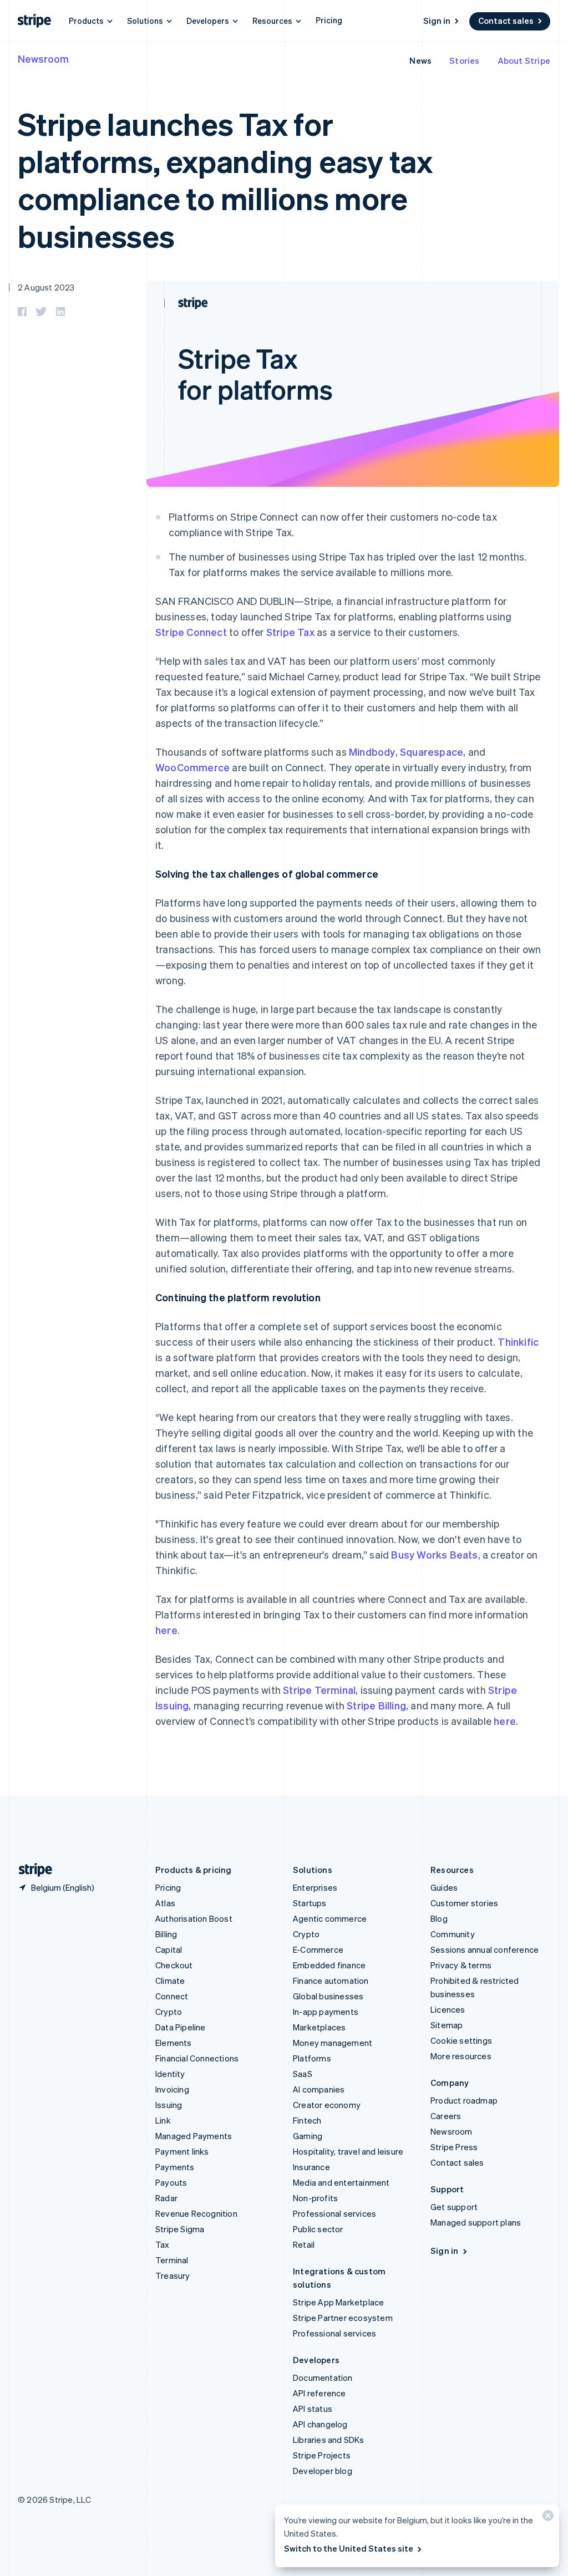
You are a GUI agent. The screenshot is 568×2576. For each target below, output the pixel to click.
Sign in (437, 21)
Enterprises (315, 1887)
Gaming (308, 2136)
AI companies (319, 2089)
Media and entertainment (341, 2182)
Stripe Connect (191, 632)
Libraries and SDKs (329, 2440)
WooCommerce (192, 767)
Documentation (323, 2378)
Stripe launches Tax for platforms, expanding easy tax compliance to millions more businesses (225, 179)
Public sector (318, 2229)
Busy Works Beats (434, 1554)
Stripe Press (454, 2147)
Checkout (174, 1965)
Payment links (182, 2151)
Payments (175, 2167)
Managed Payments (194, 2136)
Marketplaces (319, 2027)
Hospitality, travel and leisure (348, 2151)
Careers (446, 2116)
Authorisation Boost (194, 1918)
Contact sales (506, 21)
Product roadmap (464, 2100)
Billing (166, 1934)
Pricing (329, 20)
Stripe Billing (376, 1705)
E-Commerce (318, 1949)
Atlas (165, 1903)
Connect (172, 1996)
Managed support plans (476, 2222)
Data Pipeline (181, 2027)
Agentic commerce (330, 1918)
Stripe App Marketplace (338, 2302)
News (420, 60)
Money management (333, 2043)
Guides (444, 1887)
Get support (454, 2207)
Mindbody (372, 752)
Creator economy (327, 2105)
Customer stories (464, 1903)
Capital (169, 1949)
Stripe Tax (290, 632)
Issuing (169, 2105)
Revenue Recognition (196, 2213)
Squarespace (432, 752)
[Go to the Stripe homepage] (31, 1870)
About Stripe (524, 60)
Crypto (169, 2012)
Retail (304, 2244)
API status (313, 2409)
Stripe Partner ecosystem (343, 2318)
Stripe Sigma (180, 2229)
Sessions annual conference (485, 1949)
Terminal (172, 2260)
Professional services (334, 2213)
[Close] (546, 2518)
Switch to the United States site (349, 2548)
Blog (439, 1918)
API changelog (320, 2424)
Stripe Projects (322, 2455)
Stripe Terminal (319, 1690)
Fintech (307, 2120)
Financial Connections (197, 2058)
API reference (319, 2393)
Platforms (312, 2058)
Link (163, 2120)
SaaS (303, 2074)
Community (453, 1934)
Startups (310, 1903)
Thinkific (518, 1342)
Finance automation (331, 1981)
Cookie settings (461, 2040)
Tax (163, 2244)
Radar (166, 2198)
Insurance (311, 2167)
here (166, 1630)
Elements (174, 2043)
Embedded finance (329, 1965)
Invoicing (172, 2089)
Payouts (171, 2182)
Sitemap (447, 2025)
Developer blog (323, 2471)
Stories (464, 60)
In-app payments (326, 2012)
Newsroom (43, 58)
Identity (170, 2074)
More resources (461, 2056)
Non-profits (315, 2198)
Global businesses (328, 1996)
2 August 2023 (46, 287)
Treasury (173, 2275)
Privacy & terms (461, 1965)
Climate (170, 1981)
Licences (448, 2009)
